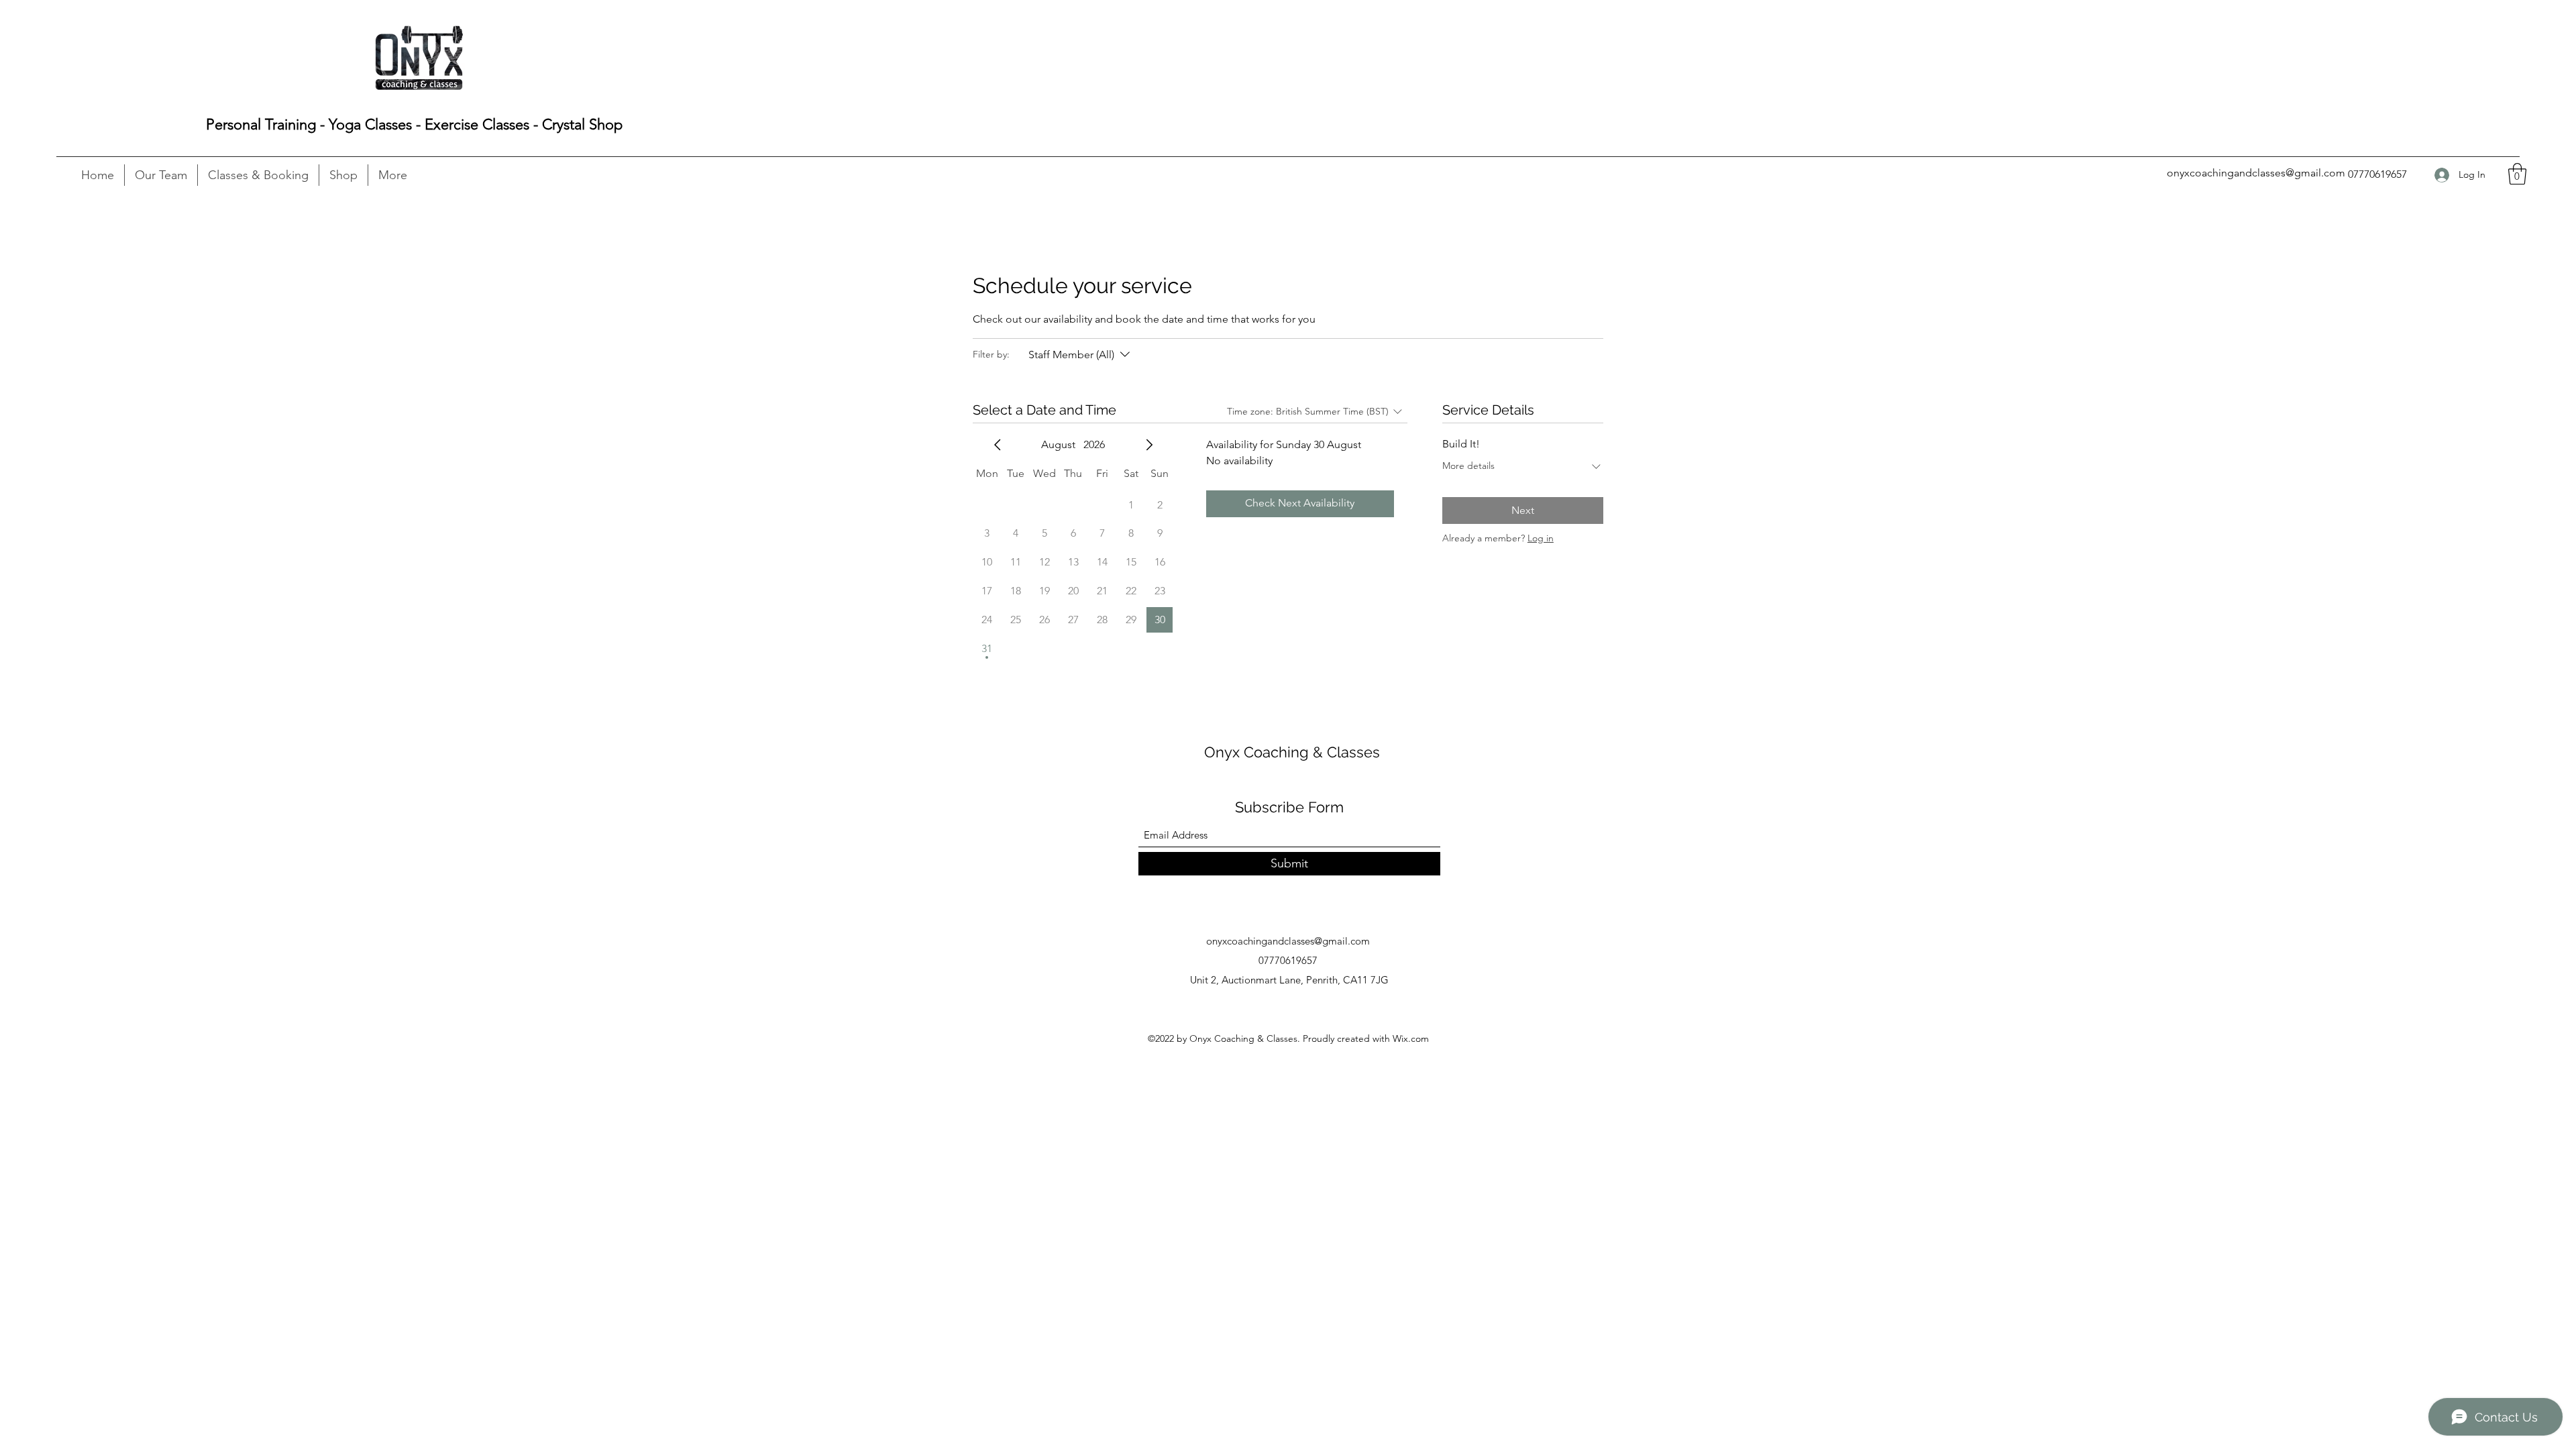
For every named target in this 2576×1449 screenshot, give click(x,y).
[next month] (1149, 445)
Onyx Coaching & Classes (1292, 752)
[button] (2517, 174)
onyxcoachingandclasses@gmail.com (2256, 173)
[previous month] (998, 445)
